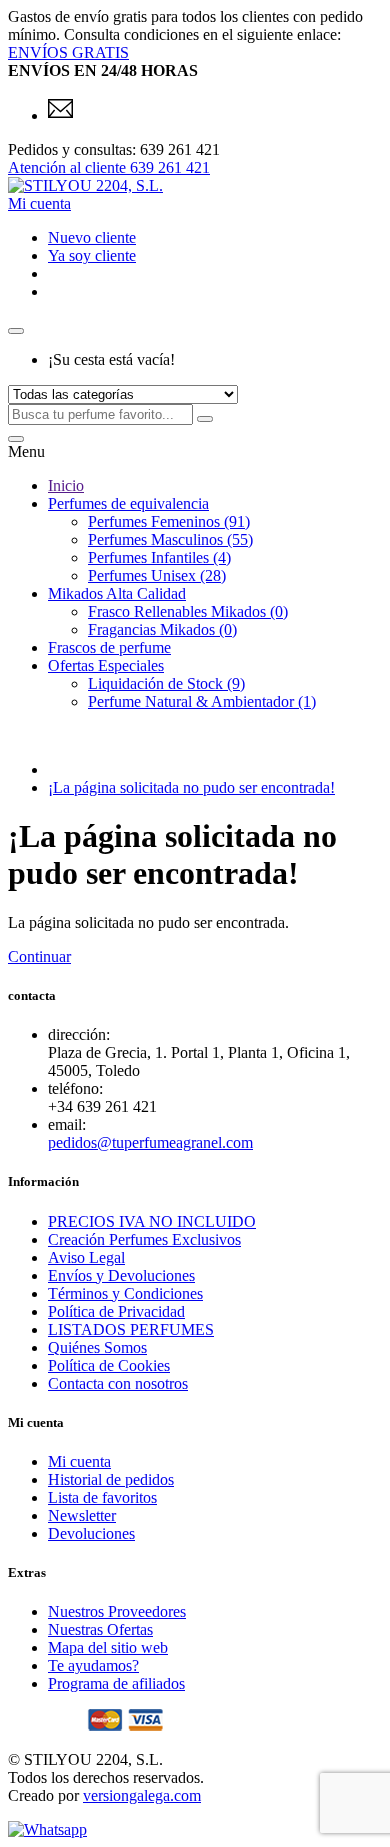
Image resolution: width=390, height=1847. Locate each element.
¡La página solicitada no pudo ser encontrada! (191, 787)
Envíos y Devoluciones (121, 1275)
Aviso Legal (86, 1257)
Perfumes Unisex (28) (157, 575)
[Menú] (16, 439)
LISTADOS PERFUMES (131, 1329)
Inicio (66, 485)
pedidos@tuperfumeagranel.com (150, 1142)
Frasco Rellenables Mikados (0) (188, 611)
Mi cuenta (79, 1461)
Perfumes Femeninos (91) (169, 521)
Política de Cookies (109, 1365)
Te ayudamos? (93, 1665)
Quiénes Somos (97, 1347)
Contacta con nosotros (118, 1383)
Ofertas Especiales (106, 665)
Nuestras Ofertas (100, 1629)
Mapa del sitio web (108, 1647)
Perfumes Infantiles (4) (159, 557)
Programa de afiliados (116, 1683)
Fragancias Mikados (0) (162, 629)
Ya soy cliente (92, 255)
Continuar (39, 956)
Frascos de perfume (109, 647)
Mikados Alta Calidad (117, 593)
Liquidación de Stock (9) (166, 683)
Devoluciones (91, 1533)
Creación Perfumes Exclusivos (144, 1239)
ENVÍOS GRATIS (68, 52)
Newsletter (82, 1515)
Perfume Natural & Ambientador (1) (202, 701)
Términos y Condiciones (125, 1293)
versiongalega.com (142, 1795)
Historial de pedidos (111, 1479)
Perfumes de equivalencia (128, 503)
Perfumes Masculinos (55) (170, 539)
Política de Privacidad (116, 1311)
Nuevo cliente (92, 237)
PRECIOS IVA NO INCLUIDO (152, 1221)
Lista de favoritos (102, 1497)
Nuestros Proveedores (117, 1611)
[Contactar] (60, 115)
